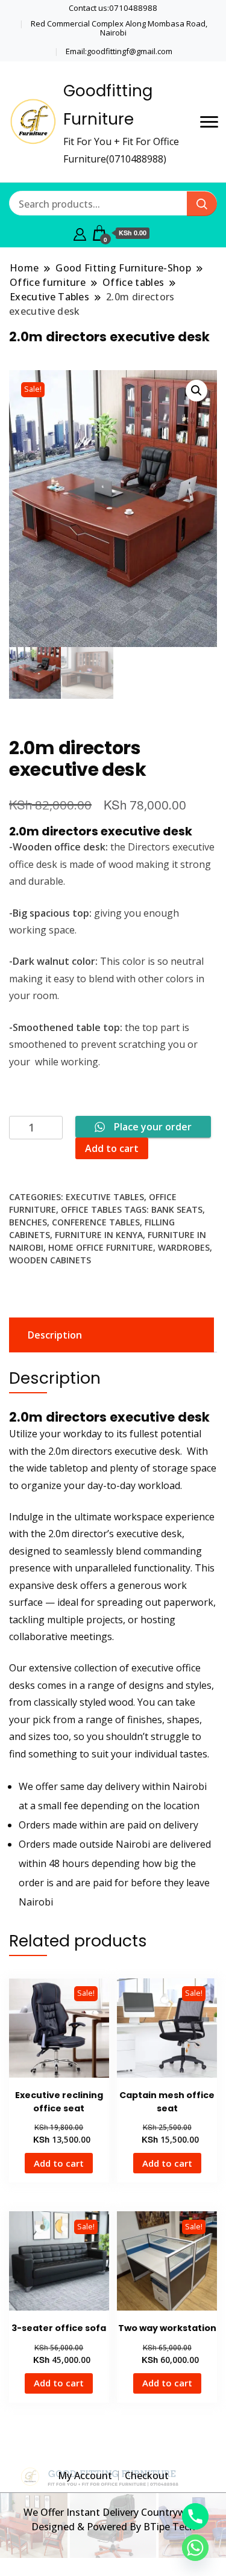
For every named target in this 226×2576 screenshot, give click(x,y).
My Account (85, 2475)
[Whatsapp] (195, 2548)
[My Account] (80, 233)
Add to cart (112, 1148)
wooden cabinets (50, 1260)
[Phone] (195, 2516)
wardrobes (184, 1247)
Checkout (147, 2475)
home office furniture (101, 1247)
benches (28, 1222)
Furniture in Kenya (99, 1235)
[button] (196, 391)
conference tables (96, 1222)
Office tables (91, 1209)
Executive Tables (105, 1197)
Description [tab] (55, 1335)
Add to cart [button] (59, 2163)
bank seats (177, 1209)
